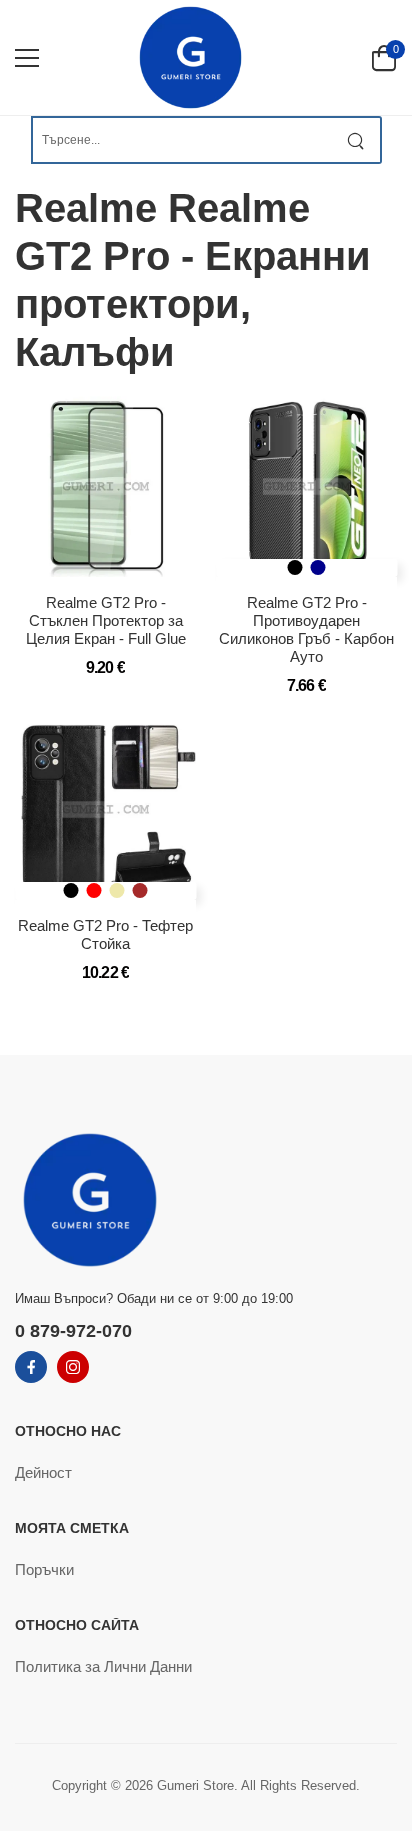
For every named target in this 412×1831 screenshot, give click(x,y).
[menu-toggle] (27, 58)
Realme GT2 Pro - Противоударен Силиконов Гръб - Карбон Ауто (306, 629)
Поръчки (44, 1569)
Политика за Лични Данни (103, 1666)
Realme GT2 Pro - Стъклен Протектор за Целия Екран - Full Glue (106, 620)
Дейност (43, 1472)
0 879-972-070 (73, 1331)
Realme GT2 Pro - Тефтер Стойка (105, 934)
